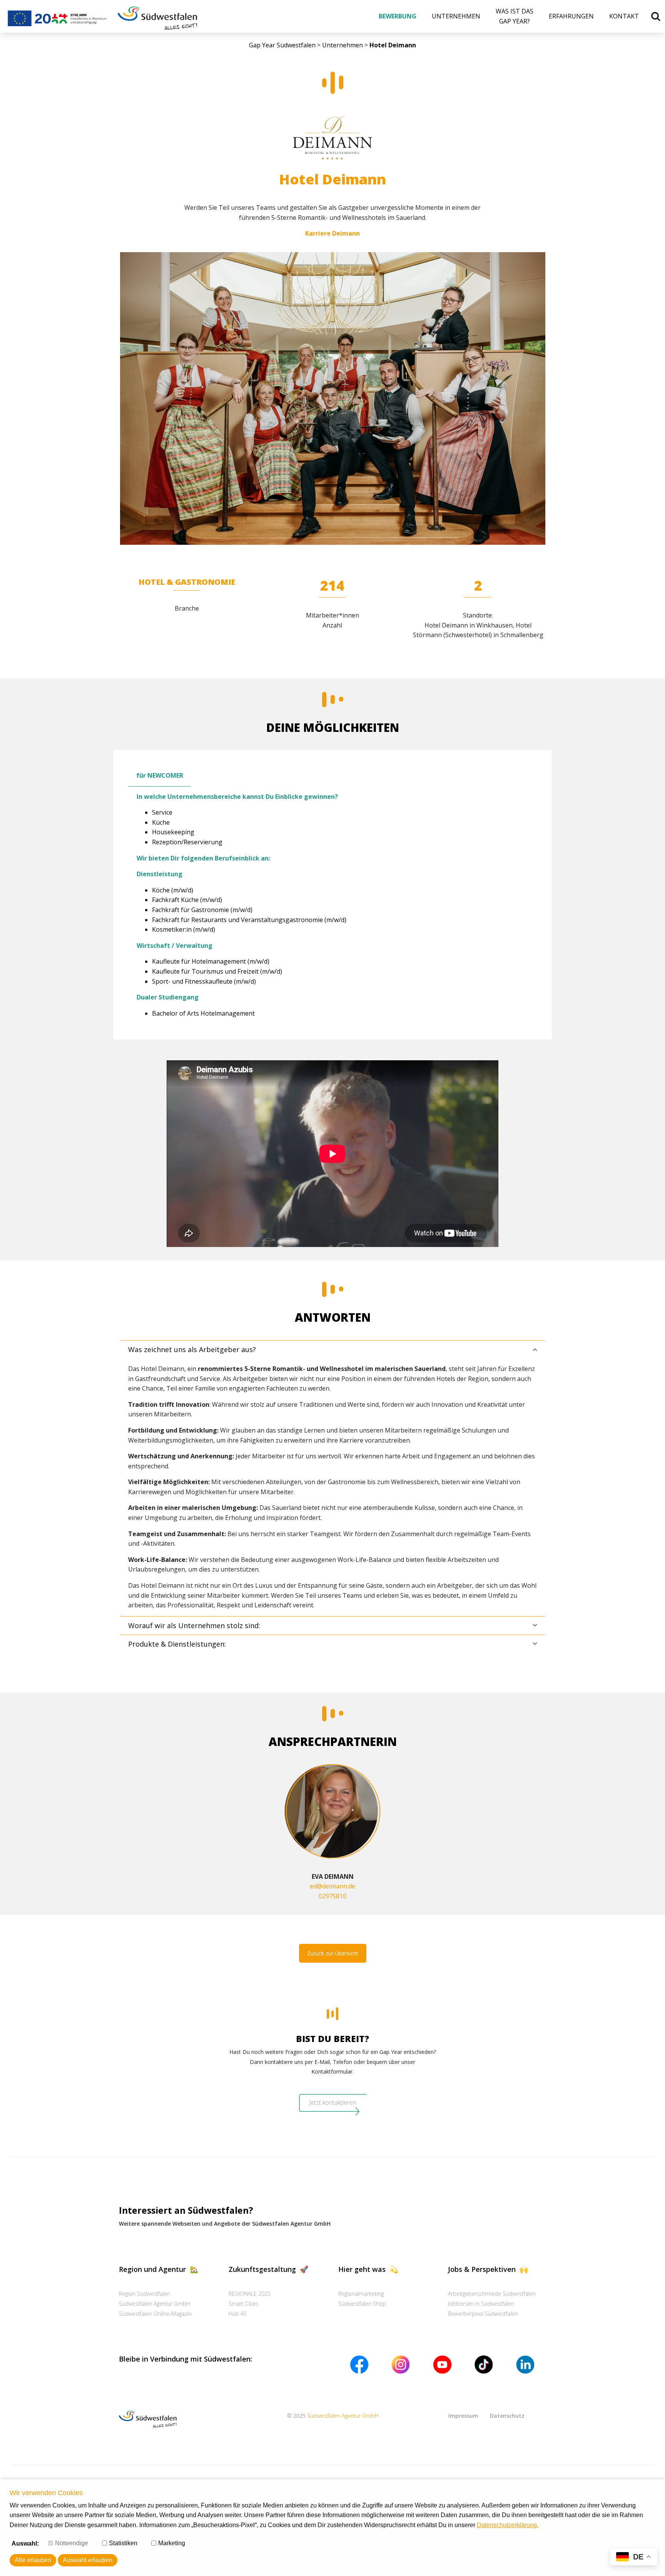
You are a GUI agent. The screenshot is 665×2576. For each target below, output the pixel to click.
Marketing (172, 2543)
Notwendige (72, 2543)
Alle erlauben (33, 2560)
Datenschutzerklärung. (508, 2525)
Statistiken (123, 2543)
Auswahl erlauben (88, 2560)
